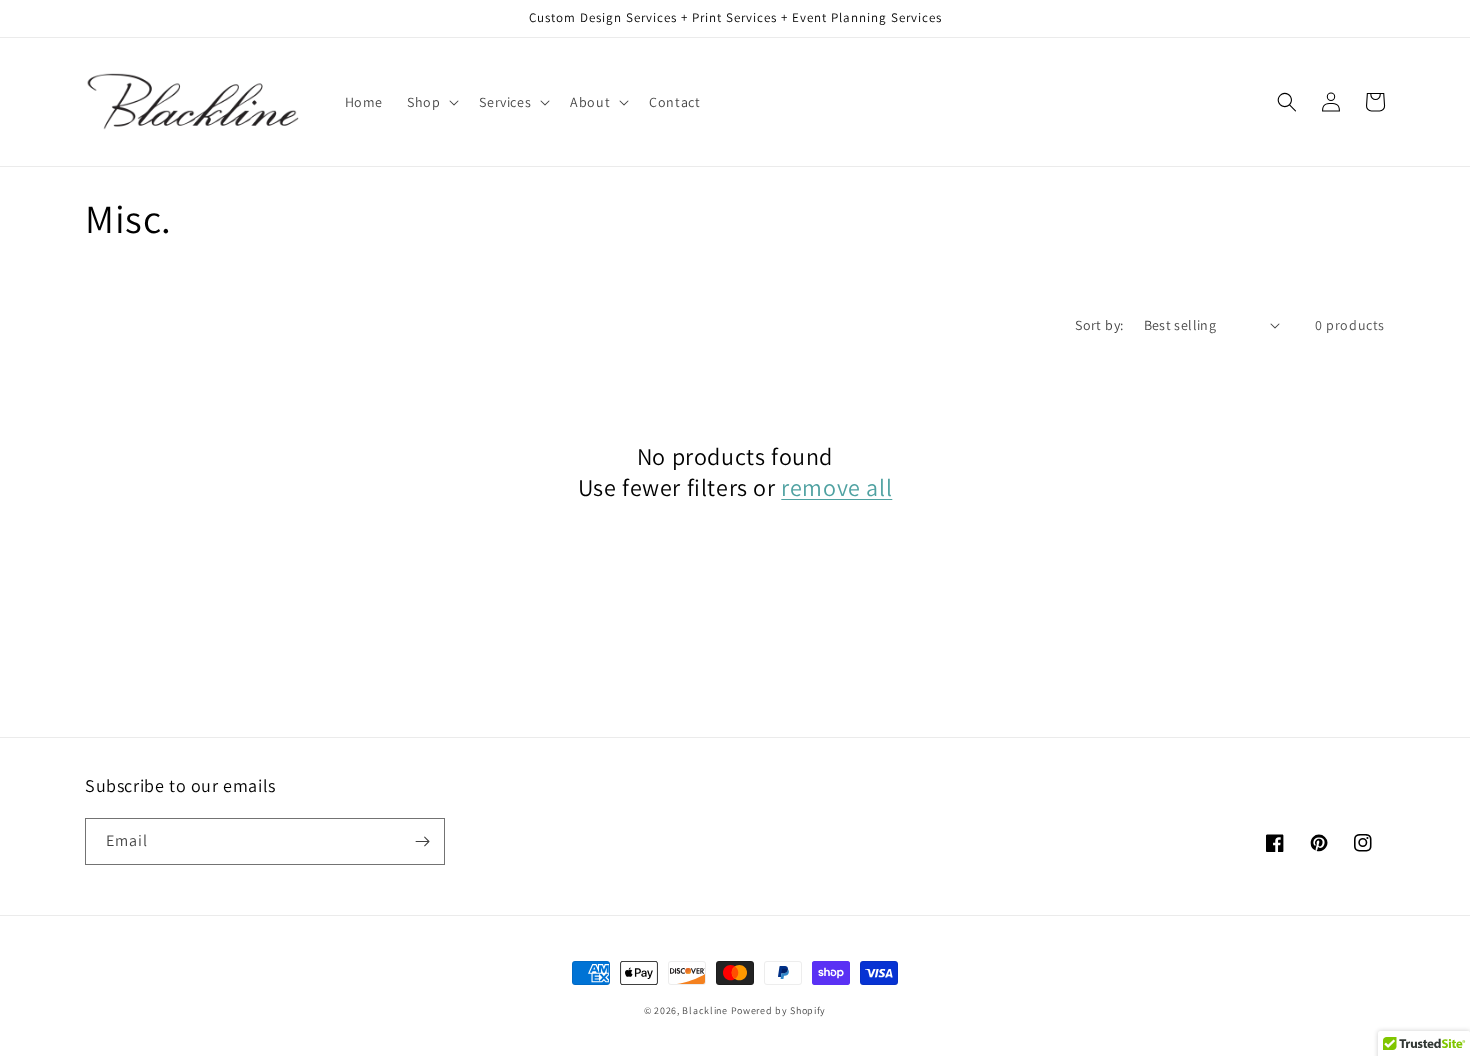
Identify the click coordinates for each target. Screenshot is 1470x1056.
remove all (836, 487)
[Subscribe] (422, 841)
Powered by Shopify (779, 1010)
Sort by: (1099, 325)
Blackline (704, 1010)
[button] (431, 102)
